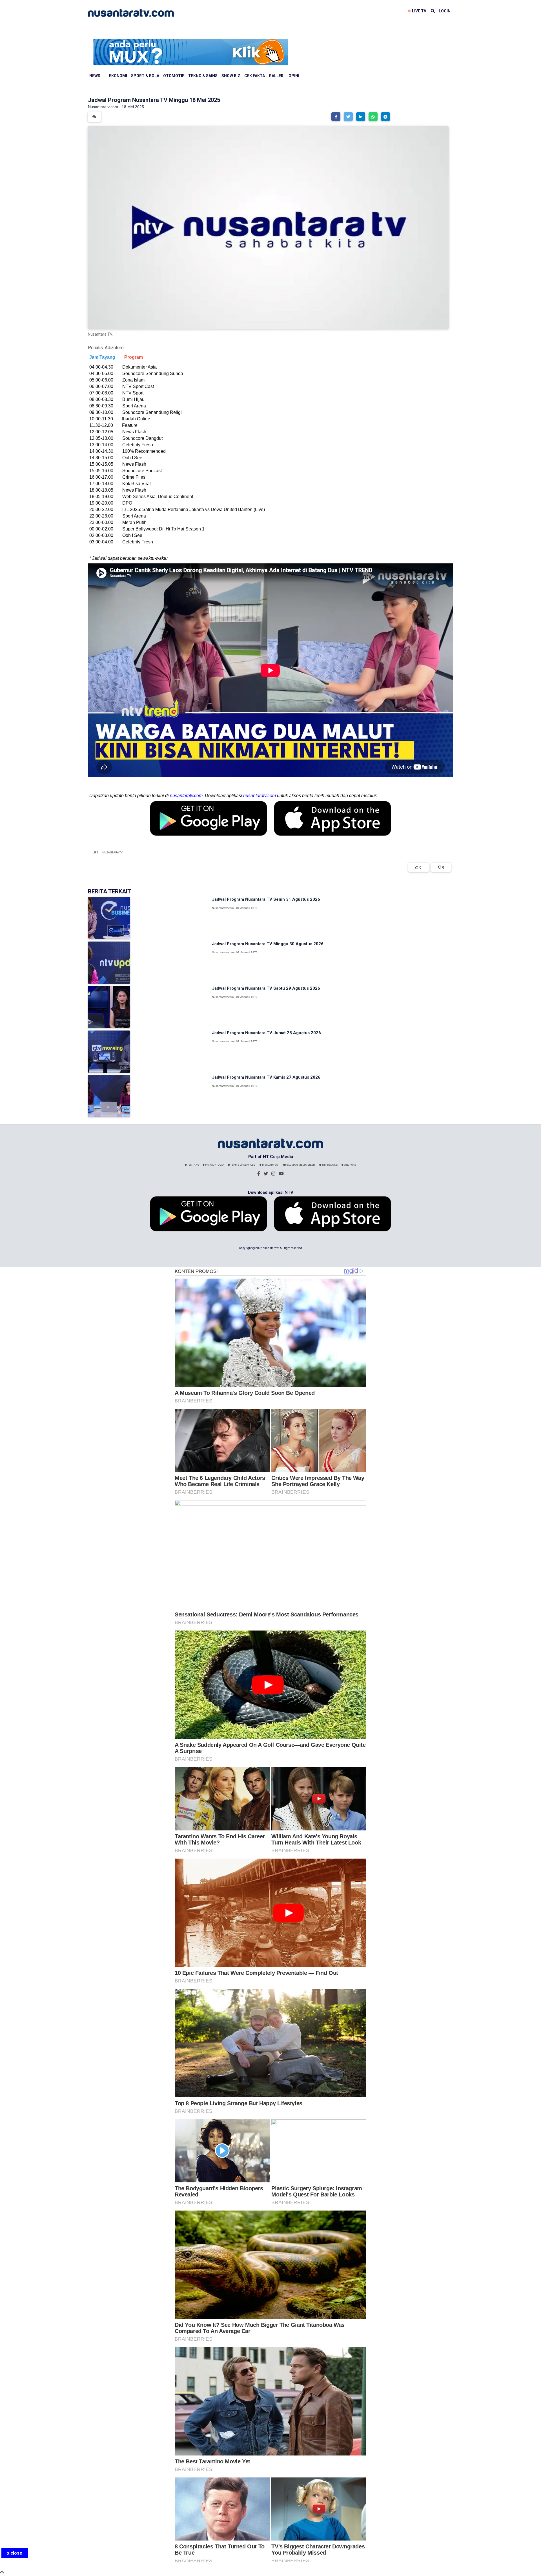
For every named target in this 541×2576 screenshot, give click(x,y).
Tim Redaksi (330, 1165)
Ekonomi (118, 76)
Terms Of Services (242, 1165)
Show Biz (231, 76)
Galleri (277, 76)
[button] (336, 117)
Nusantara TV (112, 853)
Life (95, 853)
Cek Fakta (255, 76)
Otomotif (174, 76)
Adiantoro (114, 348)
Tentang (193, 1165)
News (95, 76)
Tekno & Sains (203, 76)
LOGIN (445, 11)
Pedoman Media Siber (300, 1165)
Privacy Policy (215, 1165)
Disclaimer (270, 1165)
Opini (294, 76)
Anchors (350, 1165)
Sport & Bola (145, 76)
